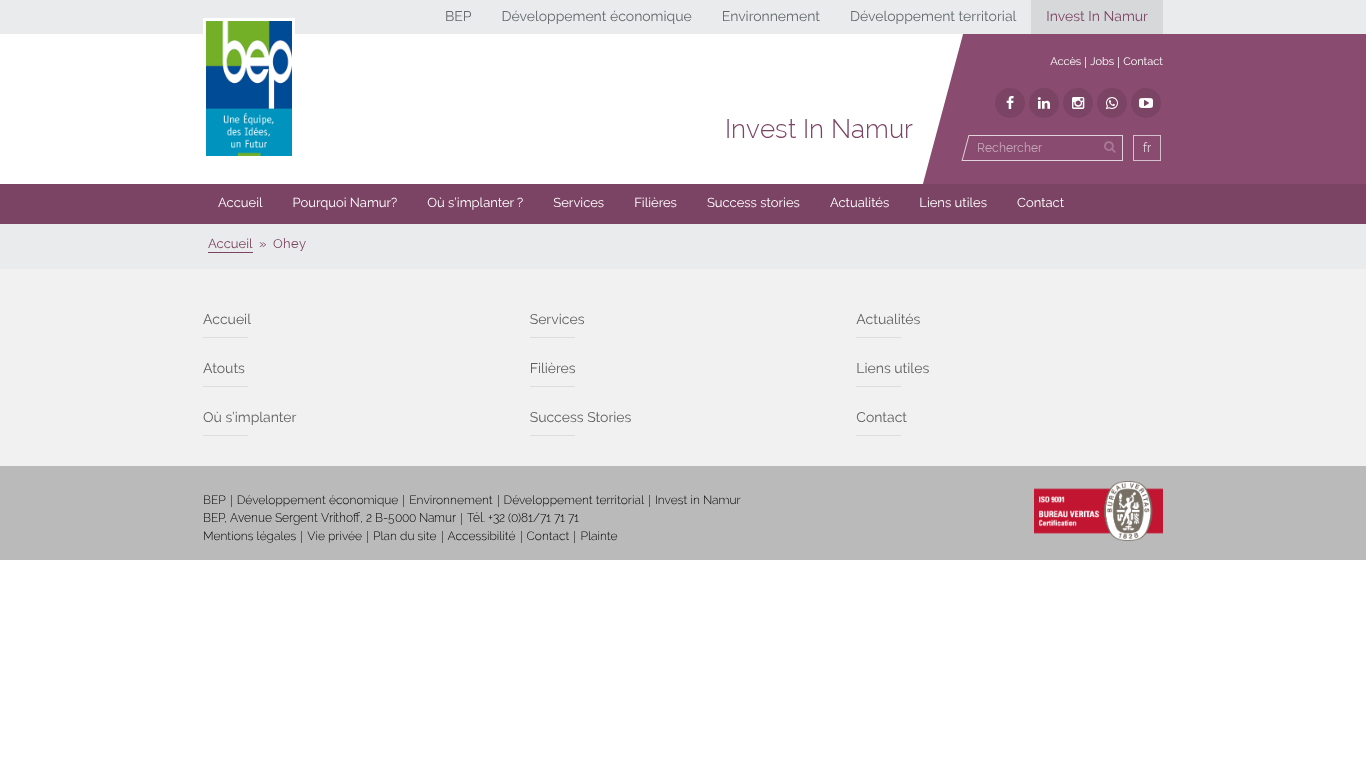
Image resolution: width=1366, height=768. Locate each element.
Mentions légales (249, 536)
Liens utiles (953, 203)
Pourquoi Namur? (345, 203)
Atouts (224, 369)
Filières (655, 203)
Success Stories (581, 418)
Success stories (753, 203)
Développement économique (596, 17)
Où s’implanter (249, 418)
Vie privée (334, 536)
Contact (1143, 61)
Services (578, 203)
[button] (655, 204)
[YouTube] (1146, 103)
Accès (1065, 61)
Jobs (1102, 61)
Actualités (859, 203)
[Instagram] (1078, 103)
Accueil (240, 203)
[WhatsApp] (1112, 103)
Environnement (771, 17)
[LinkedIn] (1044, 103)
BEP (458, 17)
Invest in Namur (698, 500)
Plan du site (404, 536)
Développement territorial (933, 17)
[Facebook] (1010, 103)
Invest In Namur (1097, 17)
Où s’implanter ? (475, 203)
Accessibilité (482, 536)
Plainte (598, 536)
